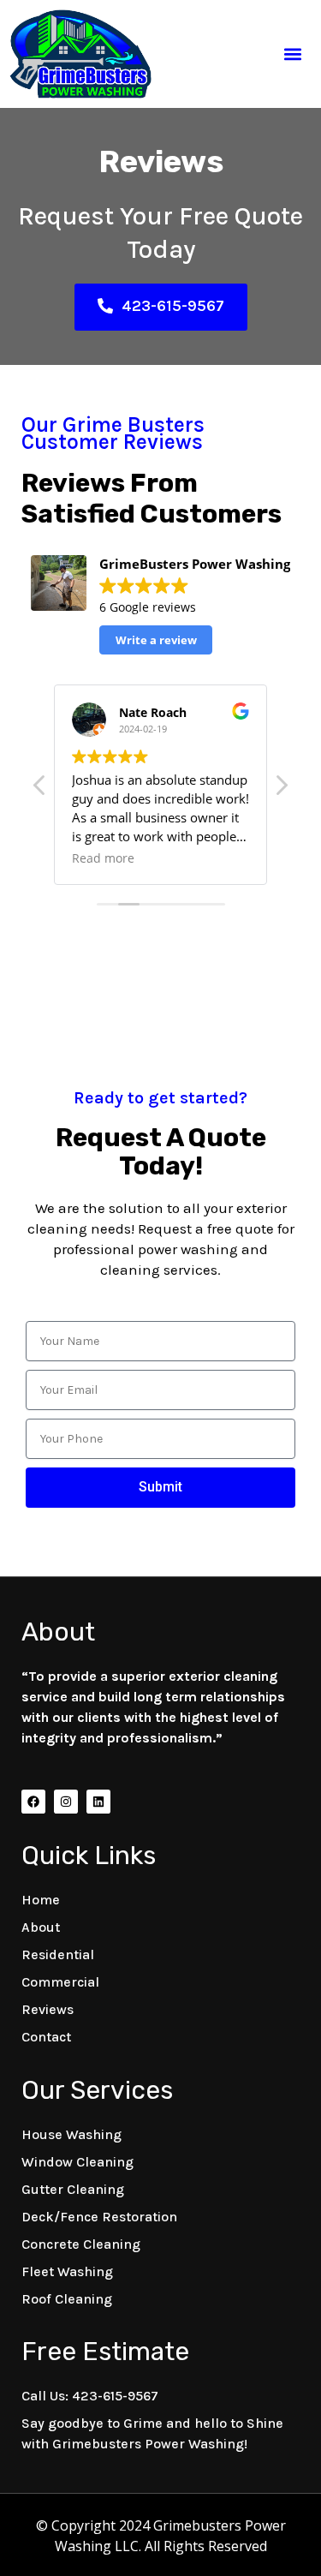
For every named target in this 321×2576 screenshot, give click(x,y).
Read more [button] (103, 858)
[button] (293, 54)
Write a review (156, 640)
